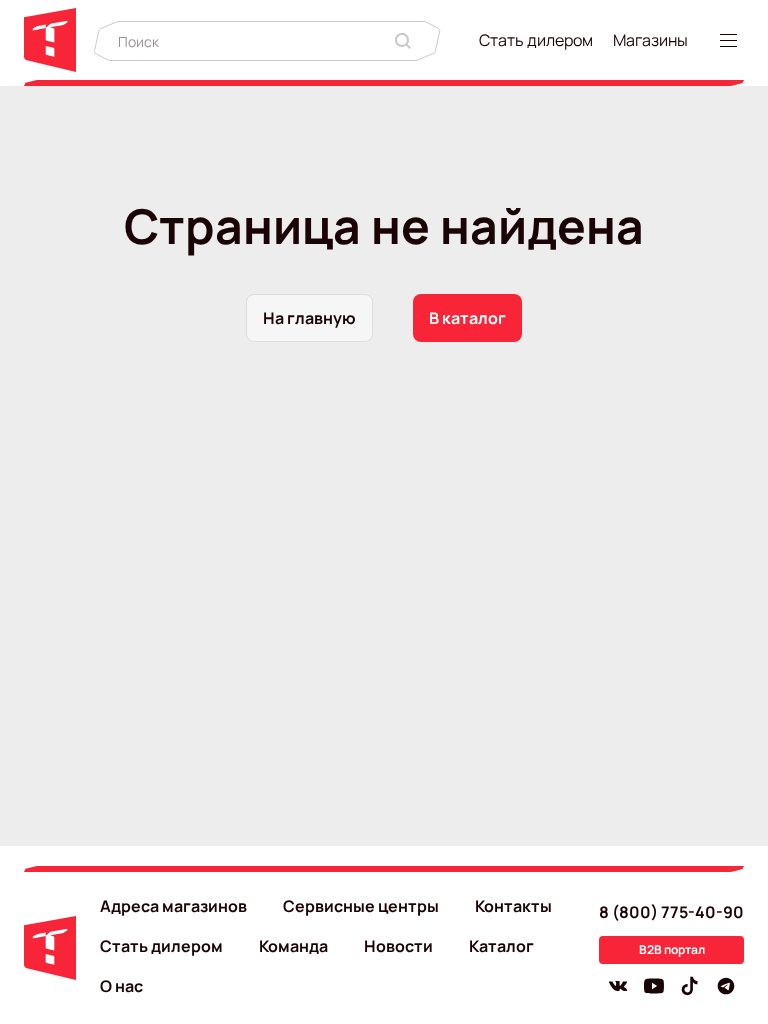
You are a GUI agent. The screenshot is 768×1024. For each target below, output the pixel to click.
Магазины (650, 40)
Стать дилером (536, 40)
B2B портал (672, 949)
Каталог (501, 946)
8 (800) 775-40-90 (671, 912)
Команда (293, 946)
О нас (121, 986)
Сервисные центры (361, 906)
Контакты (513, 906)
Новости (398, 946)
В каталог (467, 318)
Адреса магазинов (173, 906)
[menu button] (732, 40)
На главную (309, 318)
